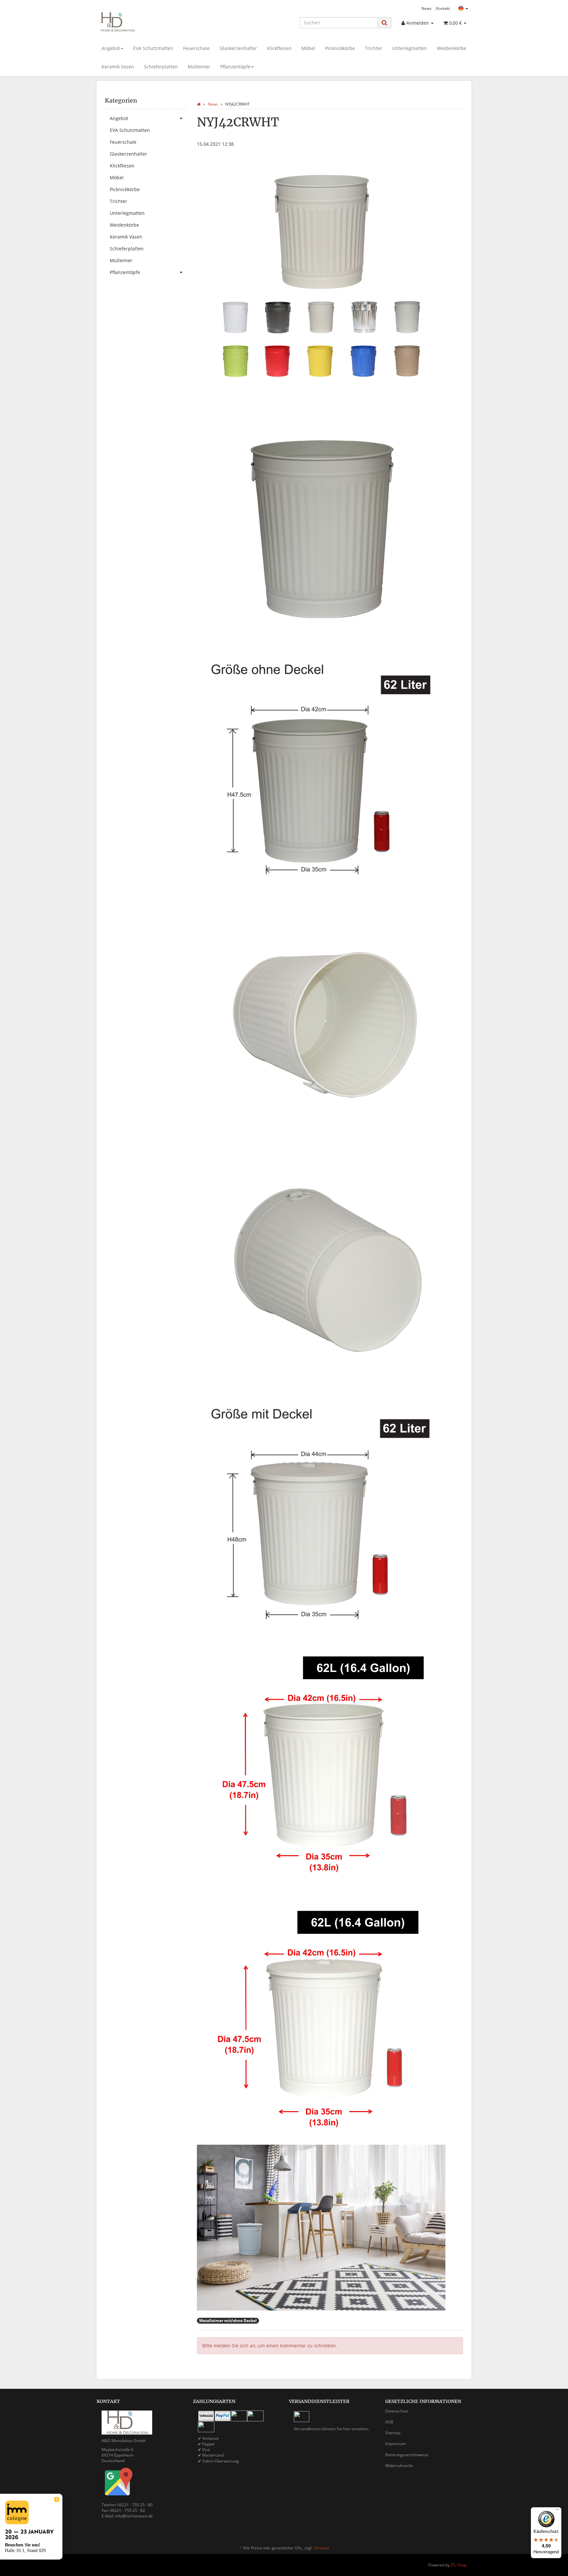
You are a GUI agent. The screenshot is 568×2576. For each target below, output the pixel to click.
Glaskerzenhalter (238, 48)
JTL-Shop (459, 2565)
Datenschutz (397, 2411)
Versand (321, 2548)
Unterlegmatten (410, 48)
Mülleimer (199, 67)
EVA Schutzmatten (153, 48)
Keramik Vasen (118, 67)
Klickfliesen (279, 48)
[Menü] (557, 2511)
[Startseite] (199, 104)
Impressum (396, 2444)
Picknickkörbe (340, 48)
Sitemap (393, 2433)
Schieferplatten (161, 67)
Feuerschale (196, 48)
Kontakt (443, 8)
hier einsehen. (356, 2429)
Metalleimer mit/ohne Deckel (228, 2321)
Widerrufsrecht (399, 2466)
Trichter (374, 48)
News (426, 8)
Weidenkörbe (451, 48)
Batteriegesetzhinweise (407, 2455)
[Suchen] (384, 23)
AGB (389, 2422)
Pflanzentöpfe (235, 67)
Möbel (308, 48)
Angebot (111, 48)
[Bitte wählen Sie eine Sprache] (463, 9)
